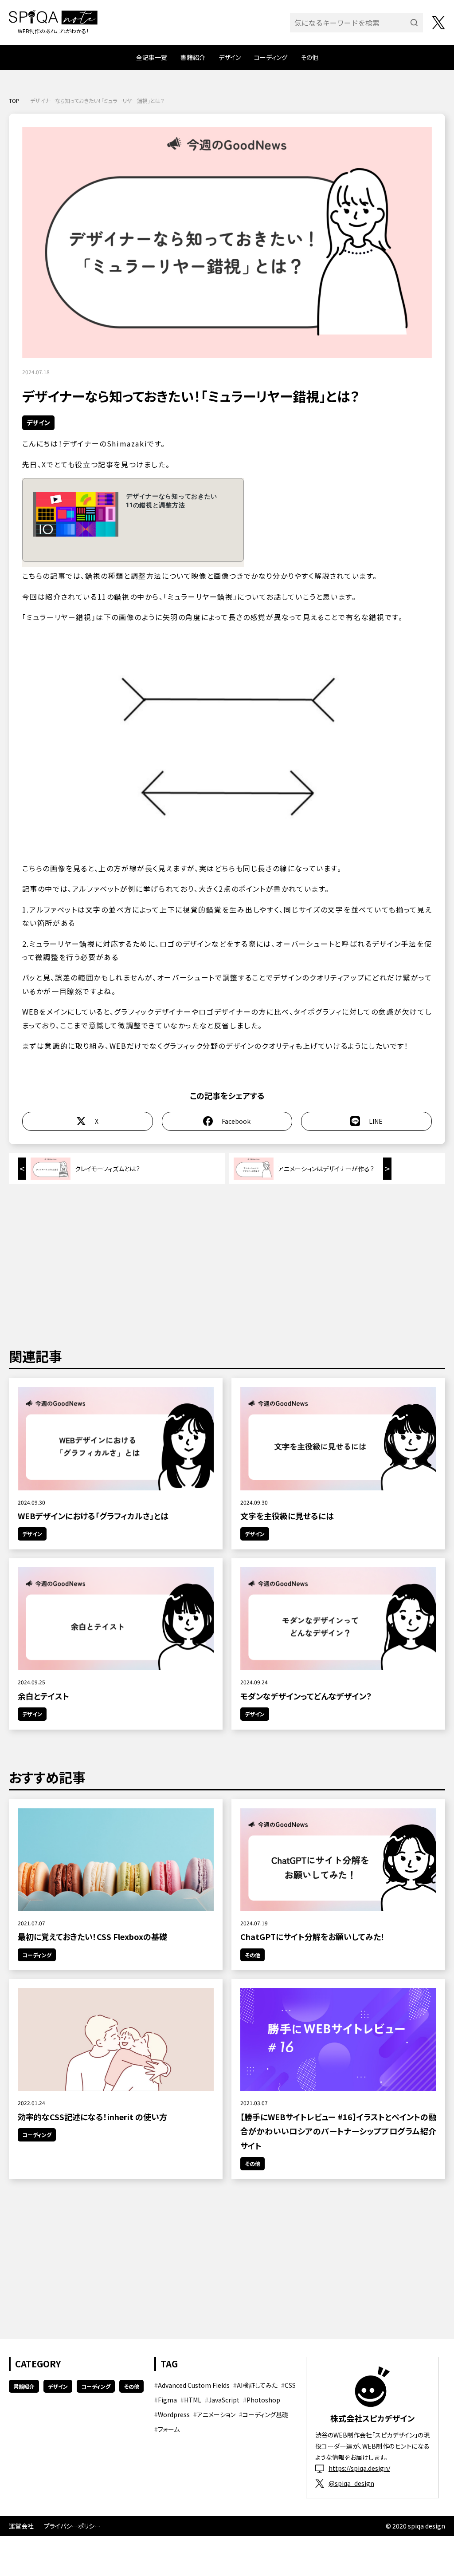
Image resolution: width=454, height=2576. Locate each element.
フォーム (169, 2429)
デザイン (230, 57)
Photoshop (263, 2400)
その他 (309, 57)
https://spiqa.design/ (359, 2468)
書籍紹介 (193, 57)
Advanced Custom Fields (194, 2385)
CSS (290, 2385)
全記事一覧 (152, 57)
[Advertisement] (227, 1264)
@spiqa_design (351, 2483)
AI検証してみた (257, 2385)
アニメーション (216, 2414)
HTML (193, 2400)
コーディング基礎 (265, 2414)
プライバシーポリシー (72, 2526)
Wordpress (174, 2414)
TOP (14, 101)
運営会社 (21, 2526)
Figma (167, 2400)
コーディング (271, 57)
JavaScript (224, 2400)
